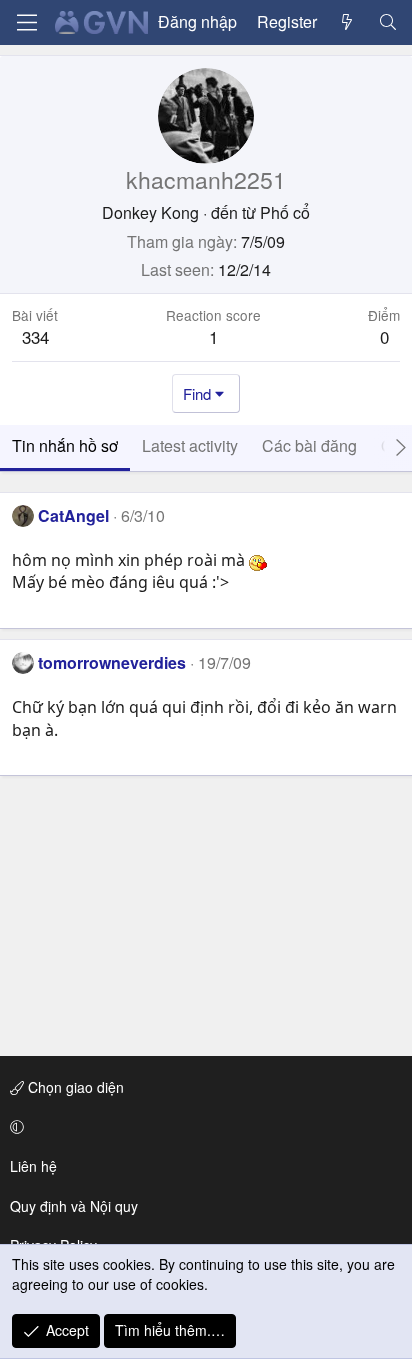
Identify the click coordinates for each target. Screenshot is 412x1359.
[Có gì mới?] (347, 22)
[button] (202, 1127)
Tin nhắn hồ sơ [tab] (65, 445)
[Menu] (27, 22)
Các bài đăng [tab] (309, 445)
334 (35, 336)
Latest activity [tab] (190, 445)
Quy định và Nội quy (74, 1206)
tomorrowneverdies (112, 662)
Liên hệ (33, 1166)
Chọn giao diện (74, 1087)
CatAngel (73, 515)
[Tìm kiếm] (387, 22)
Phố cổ (285, 212)
